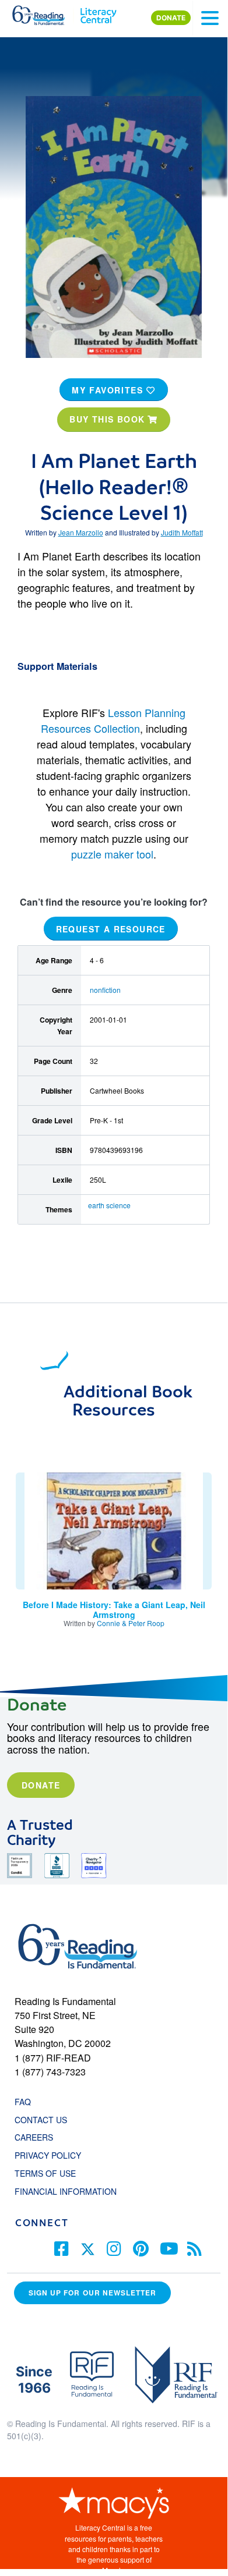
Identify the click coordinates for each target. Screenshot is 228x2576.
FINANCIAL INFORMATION (66, 2191)
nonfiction (105, 990)
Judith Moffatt (182, 532)
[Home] (45, 13)
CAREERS (34, 2137)
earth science (109, 1205)
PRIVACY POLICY (48, 2155)
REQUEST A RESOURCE (111, 929)
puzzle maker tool (112, 854)
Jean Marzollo (81, 532)
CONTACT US (44, 2120)
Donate (41, 1785)
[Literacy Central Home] (98, 13)
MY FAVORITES (109, 390)
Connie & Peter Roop (131, 1623)
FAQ (23, 2102)
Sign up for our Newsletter (92, 2293)
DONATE (171, 18)
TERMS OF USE (51, 2173)
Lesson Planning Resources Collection (113, 720)
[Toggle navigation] (210, 18)
